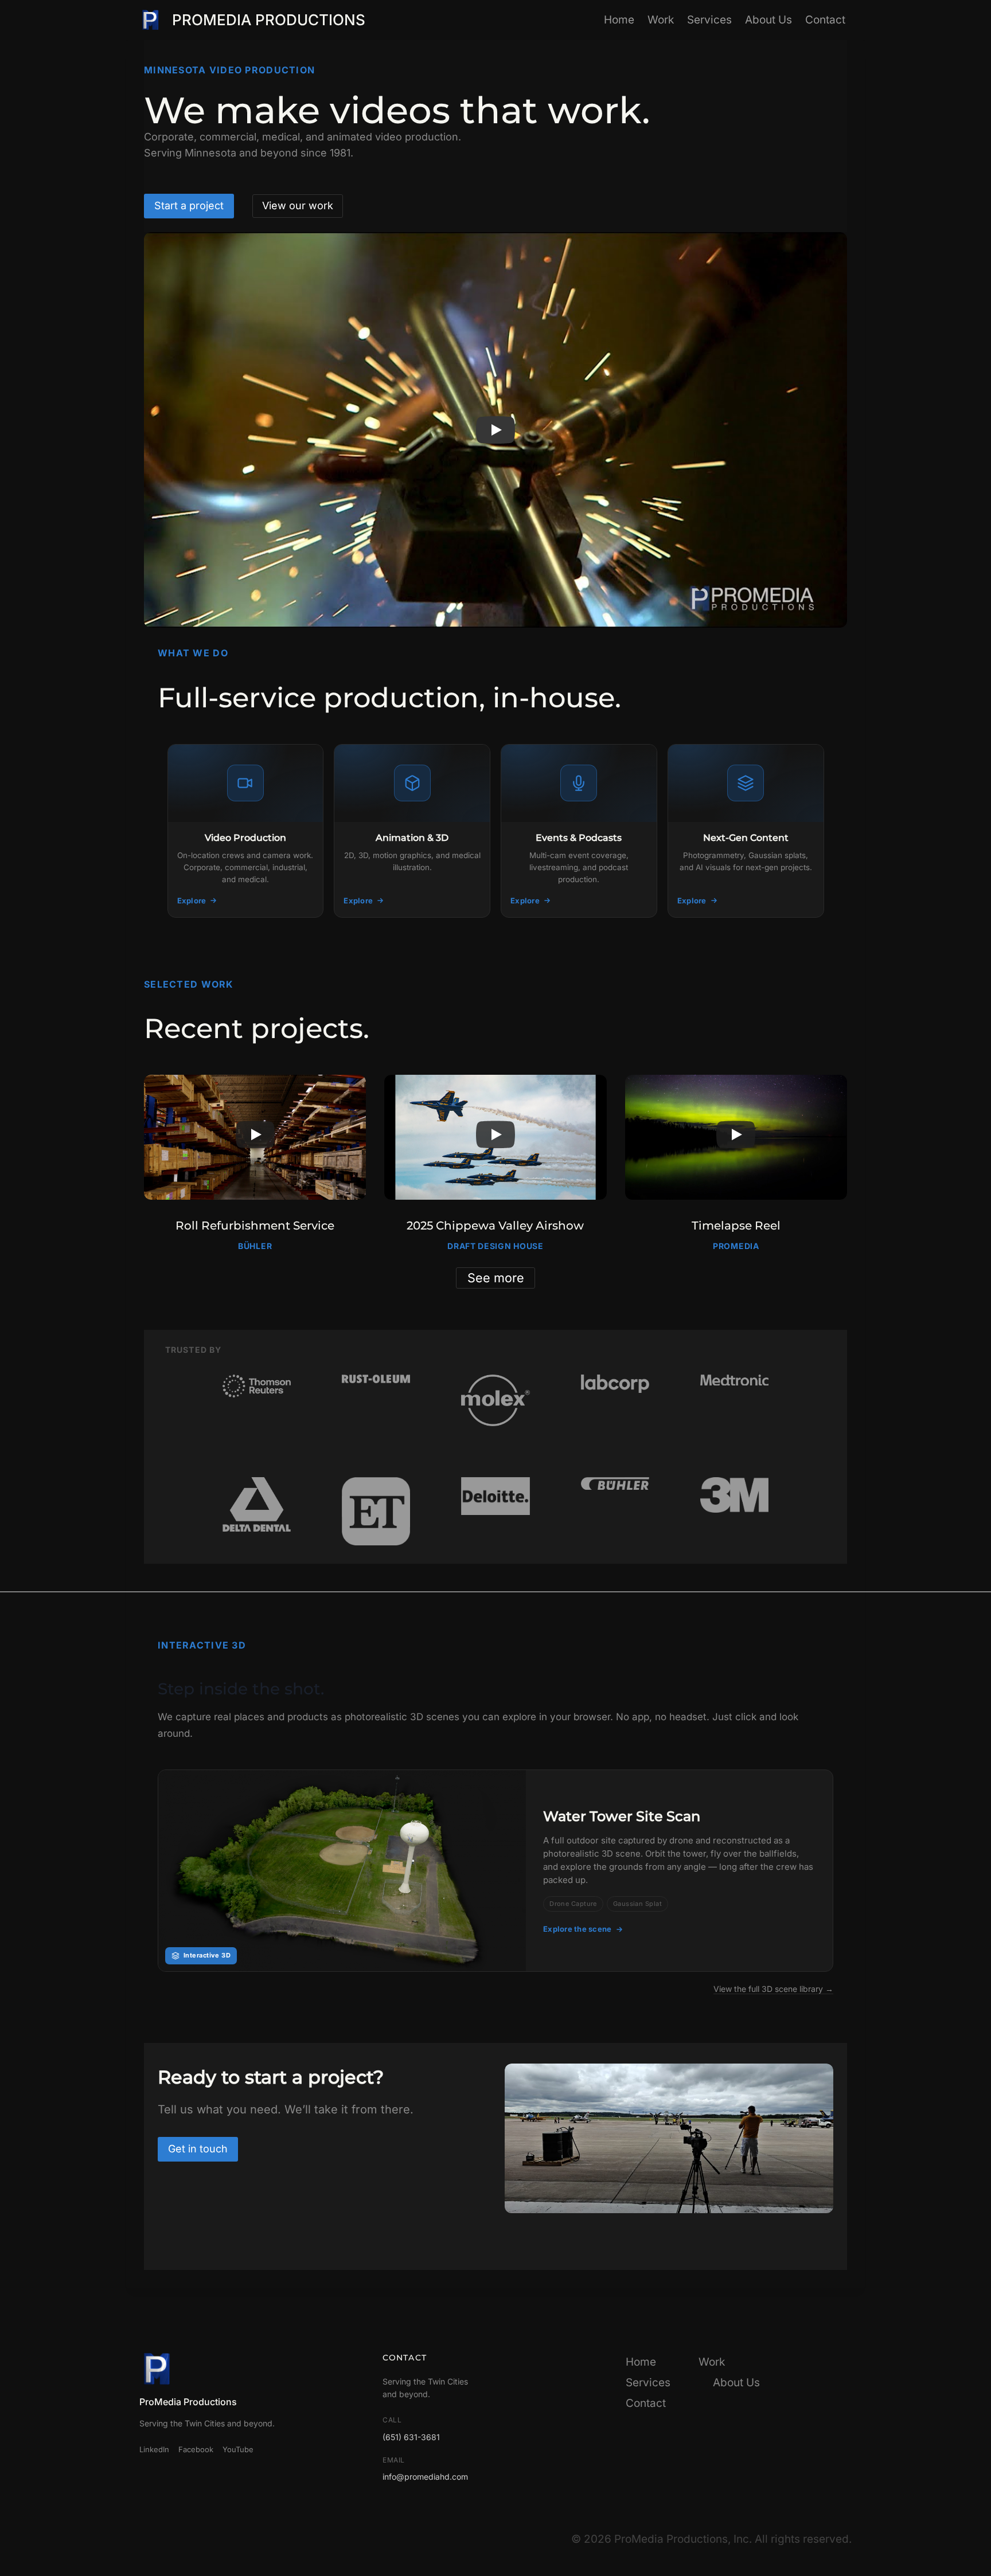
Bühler (255, 1246)
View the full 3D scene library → (773, 1989)
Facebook (196, 2449)
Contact (825, 20)
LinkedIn (154, 2449)
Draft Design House (495, 1246)
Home (619, 20)
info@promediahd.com (425, 2477)
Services (709, 20)
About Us (768, 20)
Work (661, 20)
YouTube (238, 2449)
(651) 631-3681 (411, 2437)
